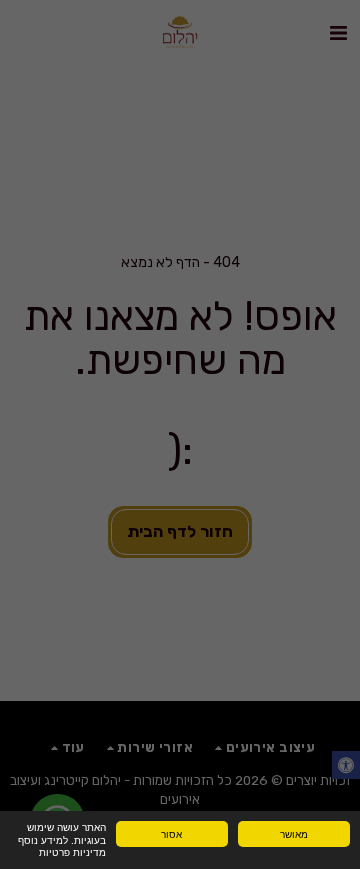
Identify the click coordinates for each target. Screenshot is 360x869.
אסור (171, 833)
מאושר (294, 833)
